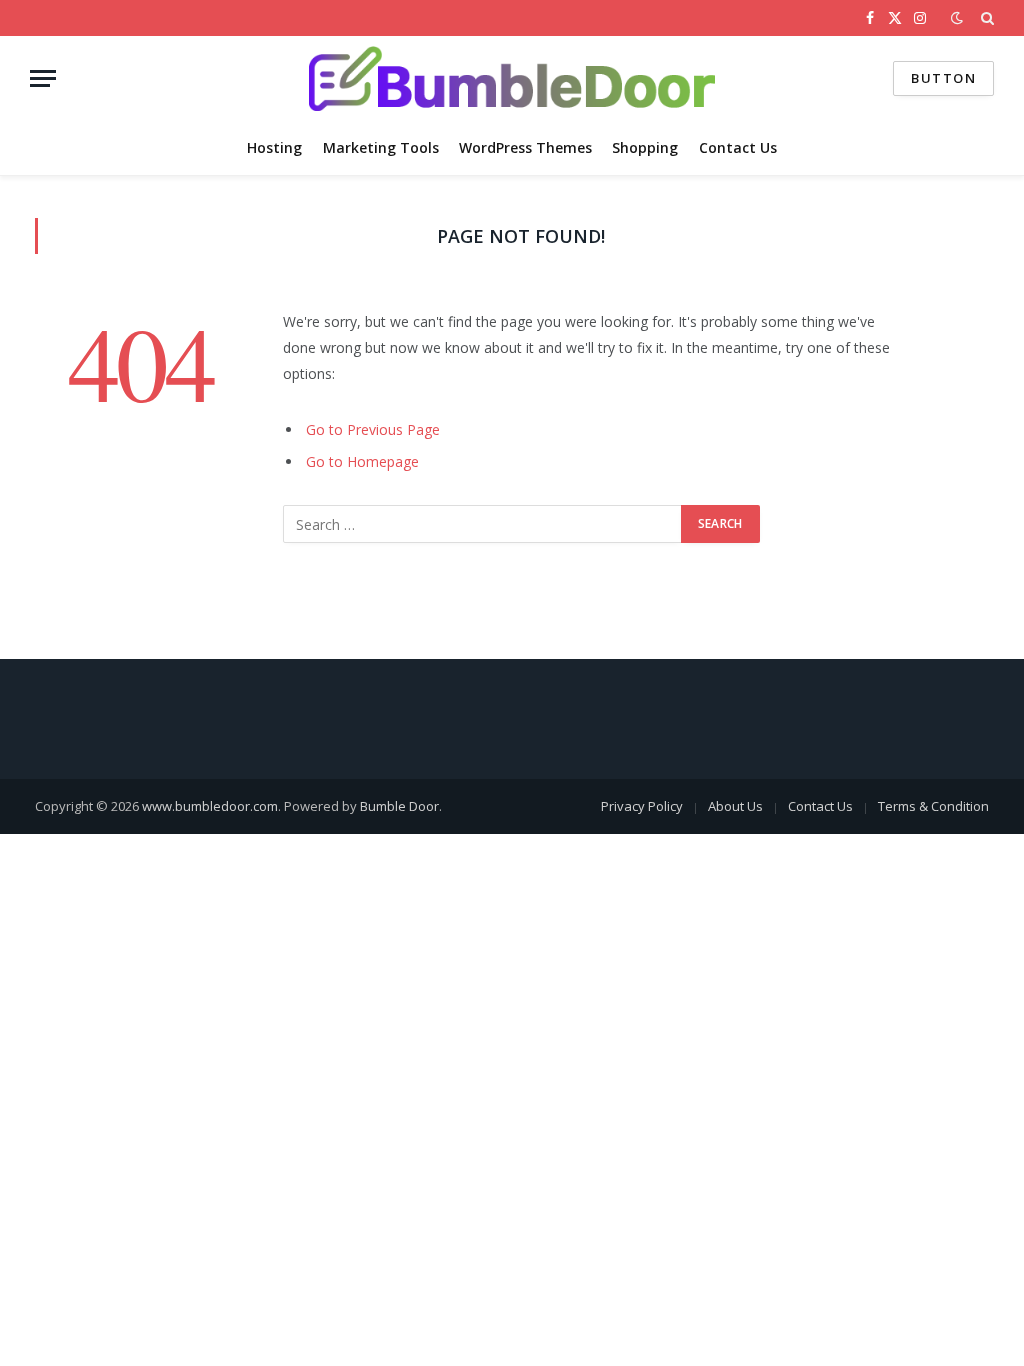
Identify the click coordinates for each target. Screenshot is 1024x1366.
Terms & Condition (933, 806)
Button (943, 78)
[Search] (985, 18)
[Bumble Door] (512, 78)
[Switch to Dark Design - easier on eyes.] (957, 18)
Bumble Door (399, 806)
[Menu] (43, 78)
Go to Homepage (362, 461)
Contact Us (738, 147)
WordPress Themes (525, 147)
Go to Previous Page (373, 429)
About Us (735, 806)
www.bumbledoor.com (210, 806)
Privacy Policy (642, 806)
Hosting (274, 147)
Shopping (645, 147)
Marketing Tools (381, 147)
